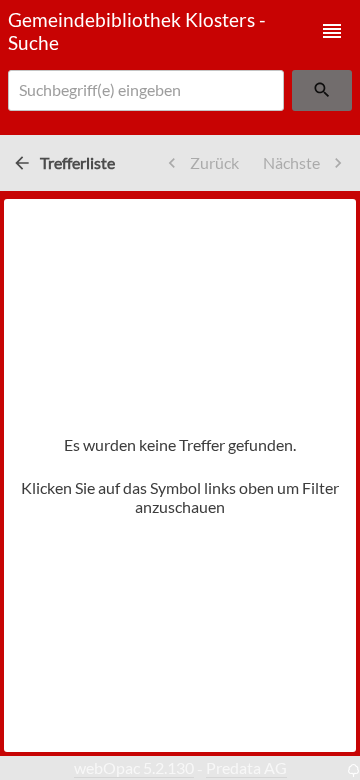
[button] (332, 31)
